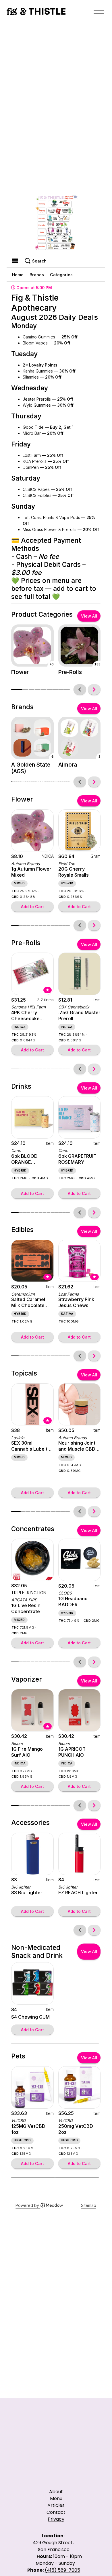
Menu (56, 2498)
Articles (56, 2505)
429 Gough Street (53, 2543)
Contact (56, 2512)
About (56, 2492)
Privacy (56, 2519)
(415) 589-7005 (62, 2570)
